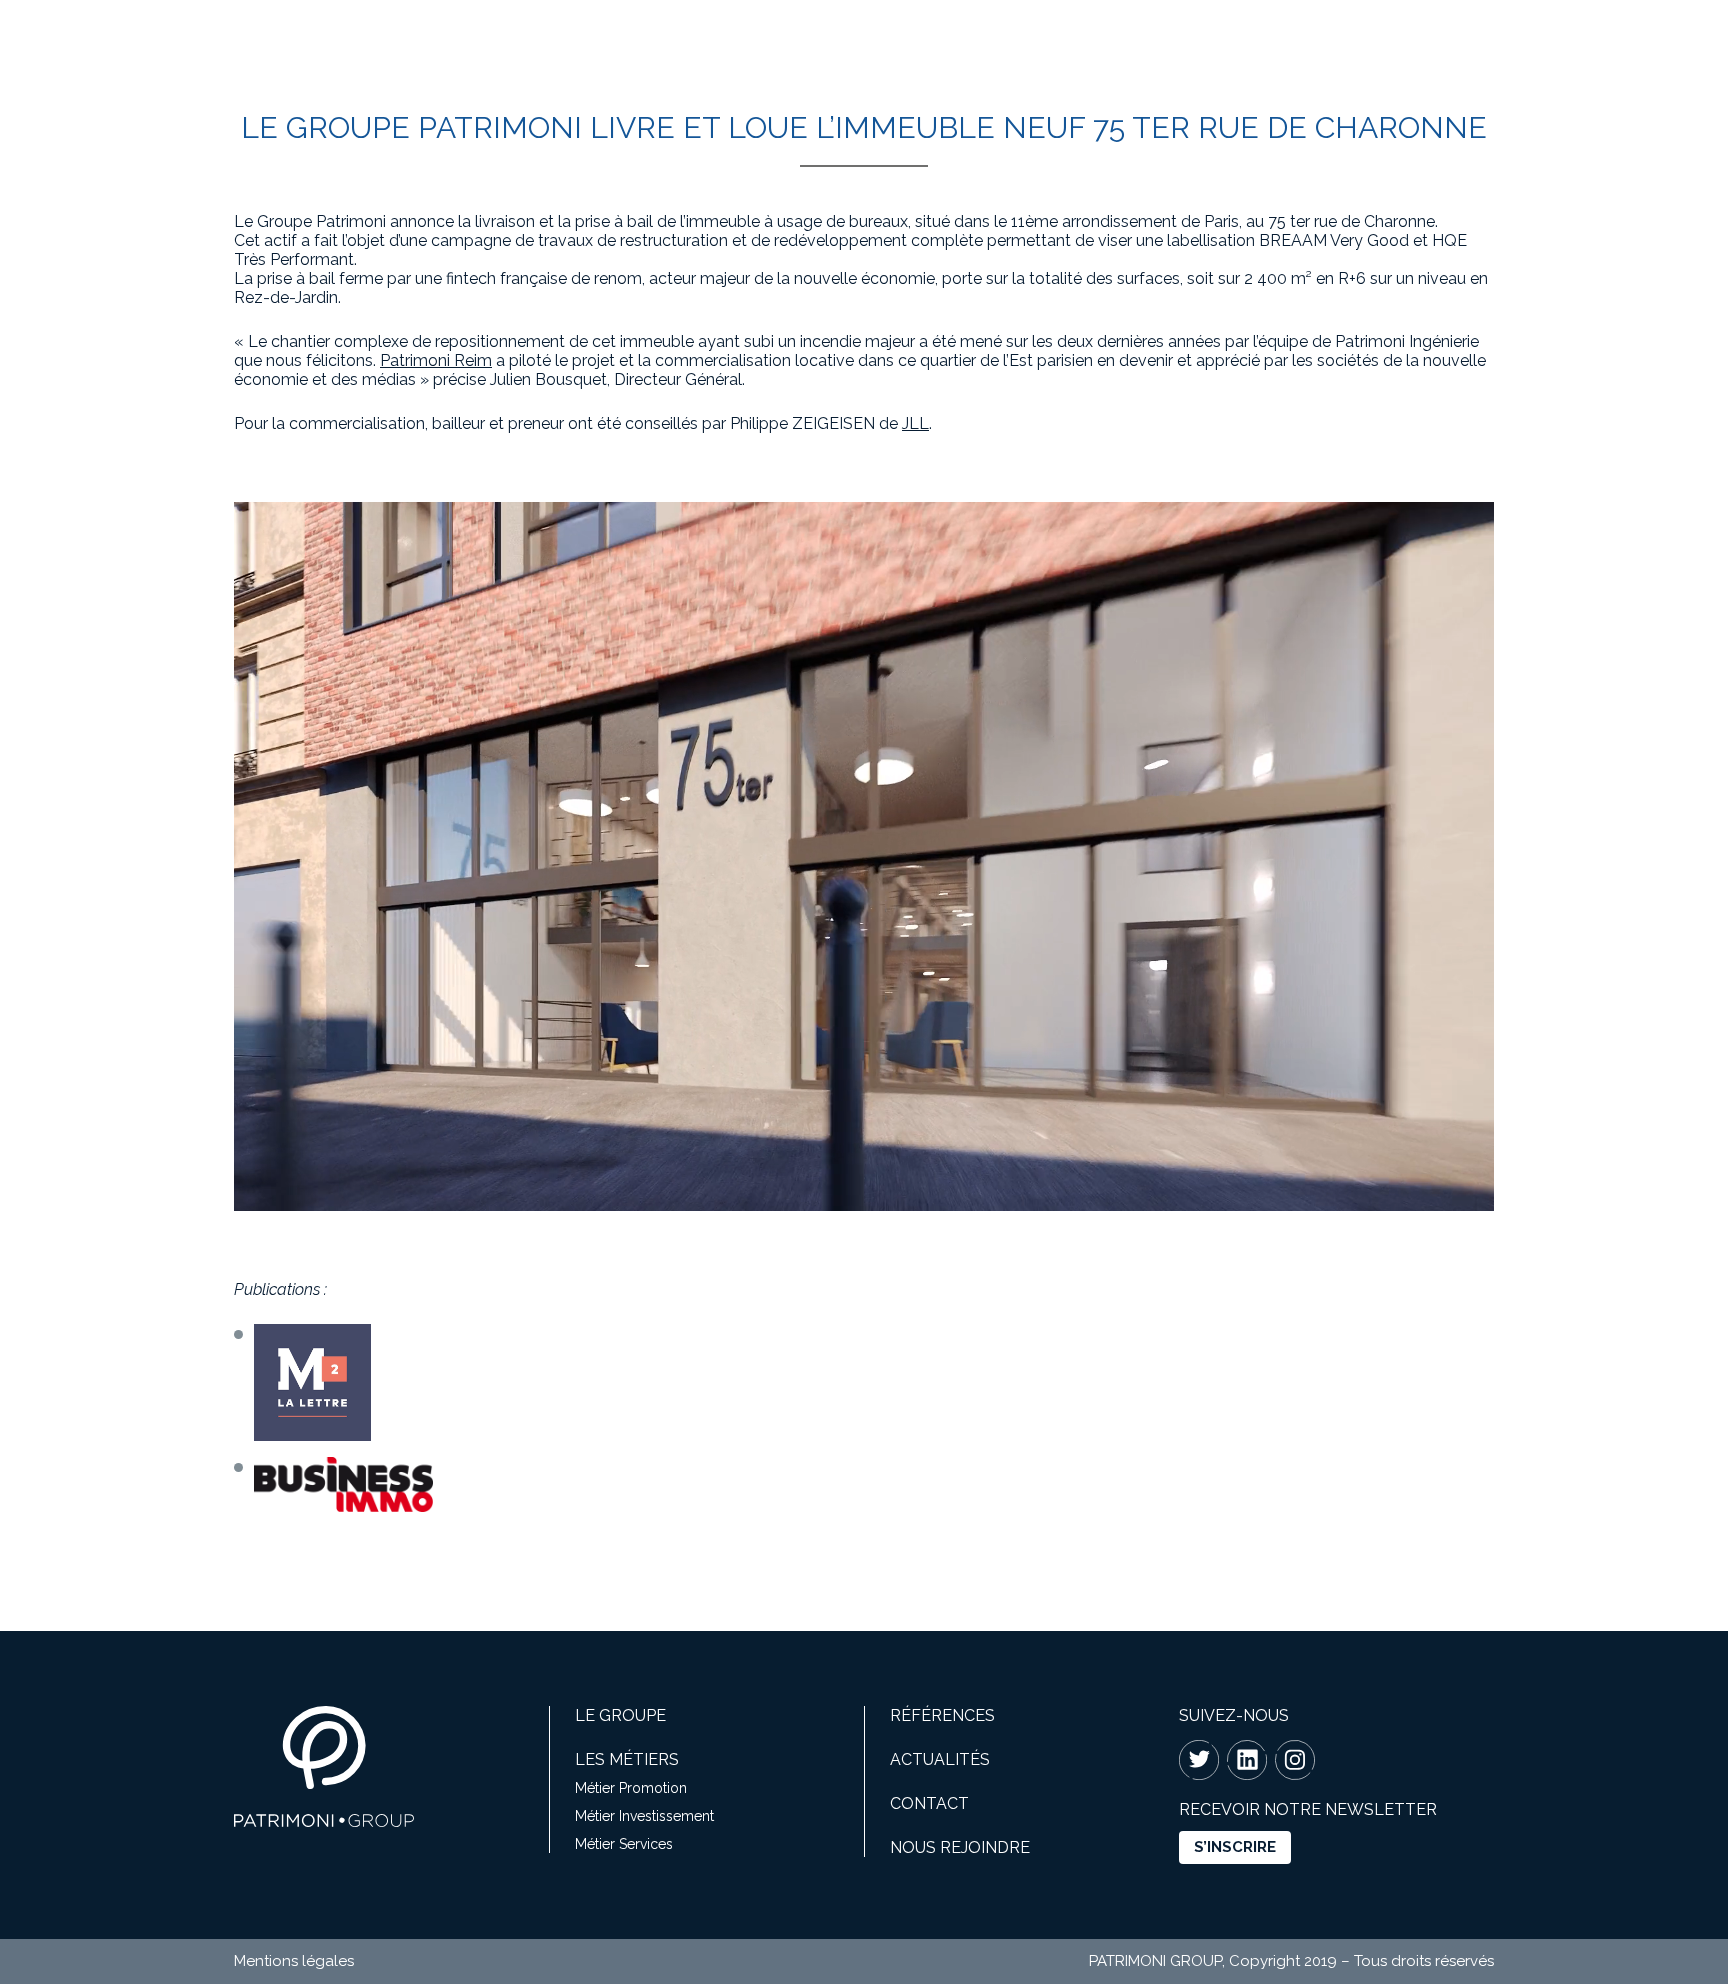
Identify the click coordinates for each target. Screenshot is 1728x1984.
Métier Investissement (644, 1816)
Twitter (1199, 1760)
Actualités (940, 1759)
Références (942, 1715)
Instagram (1295, 1760)
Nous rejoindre (960, 1847)
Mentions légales (294, 1961)
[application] (864, 856)
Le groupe (620, 1715)
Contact (929, 1803)
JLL (915, 423)
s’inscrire (1235, 1847)
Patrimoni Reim (436, 360)
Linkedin (1247, 1760)
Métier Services (624, 1844)
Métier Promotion (631, 1788)
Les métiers (627, 1759)
